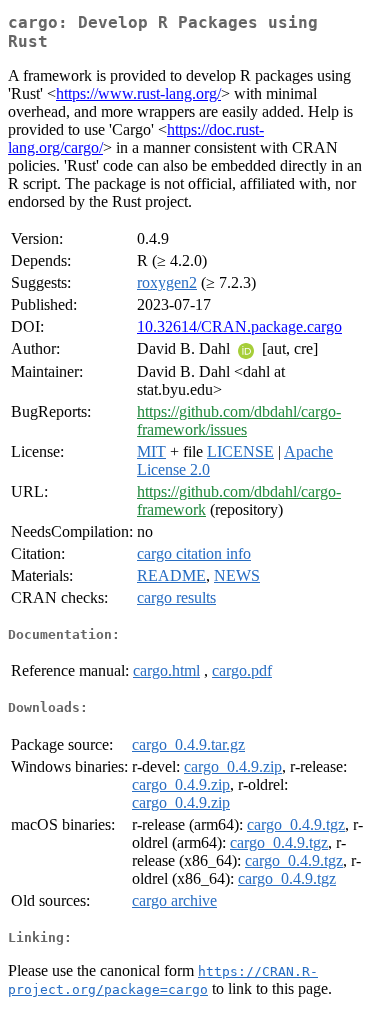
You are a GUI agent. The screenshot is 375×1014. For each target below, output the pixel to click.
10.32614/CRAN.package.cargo (239, 326)
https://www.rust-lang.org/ (138, 93)
